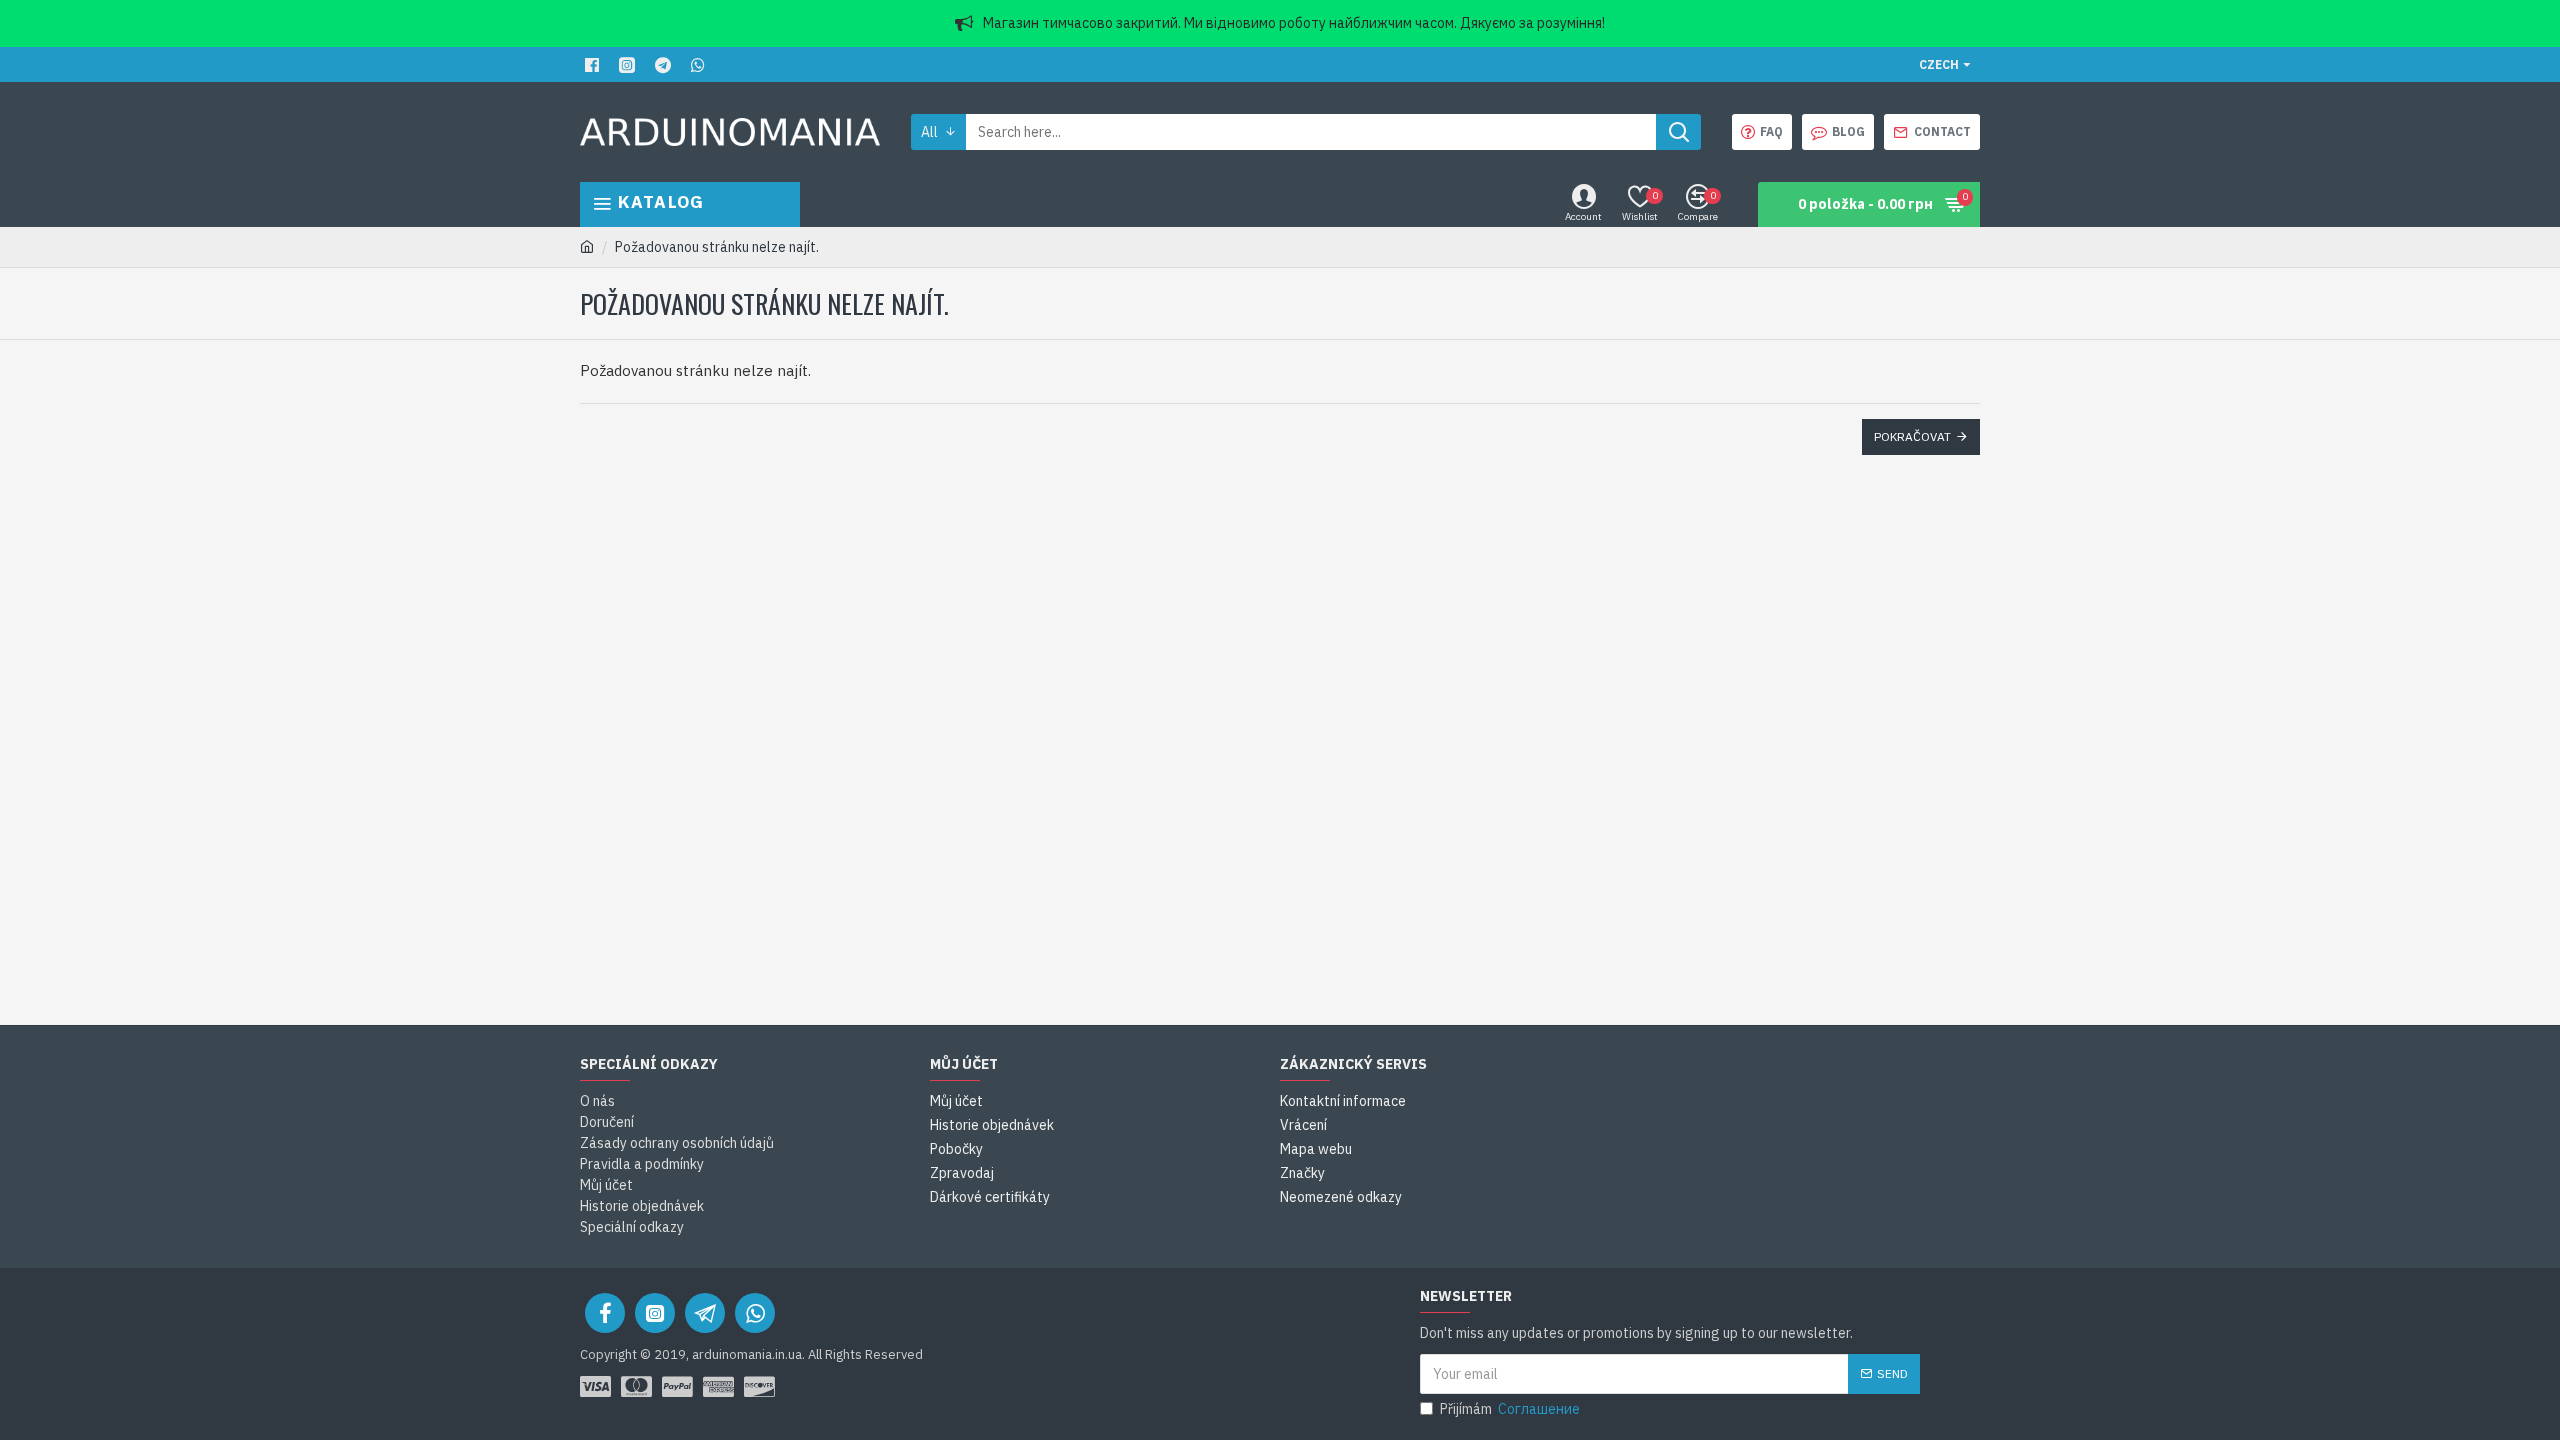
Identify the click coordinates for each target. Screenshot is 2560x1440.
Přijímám (1510, 1409)
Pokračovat (1912, 436)
